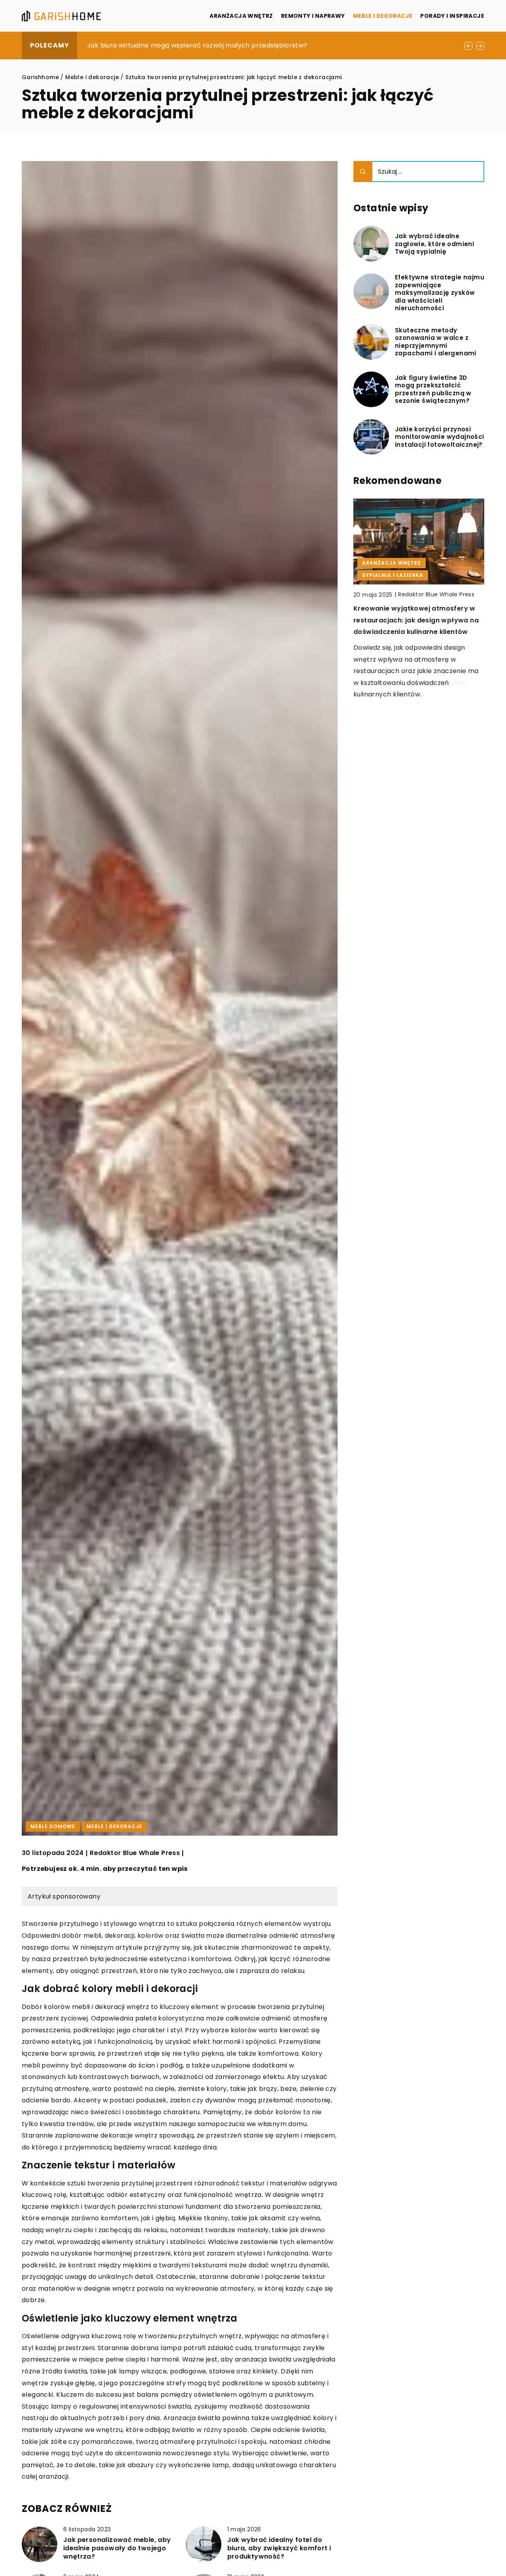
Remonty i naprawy (313, 16)
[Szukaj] (363, 172)
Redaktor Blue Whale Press (135, 1853)
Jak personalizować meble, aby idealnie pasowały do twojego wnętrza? (117, 2548)
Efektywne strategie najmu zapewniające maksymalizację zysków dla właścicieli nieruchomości (440, 293)
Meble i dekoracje (383, 16)
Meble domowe (53, 1826)
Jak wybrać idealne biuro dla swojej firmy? (156, 45)
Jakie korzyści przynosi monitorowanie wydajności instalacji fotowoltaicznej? (440, 437)
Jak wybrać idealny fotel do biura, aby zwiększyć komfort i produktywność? (279, 2548)
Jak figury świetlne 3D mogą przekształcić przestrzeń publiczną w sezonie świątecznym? (433, 389)
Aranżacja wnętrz (241, 16)
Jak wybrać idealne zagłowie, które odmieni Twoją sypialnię (434, 244)
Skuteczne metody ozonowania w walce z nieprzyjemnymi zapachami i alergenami (436, 342)
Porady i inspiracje (452, 16)
